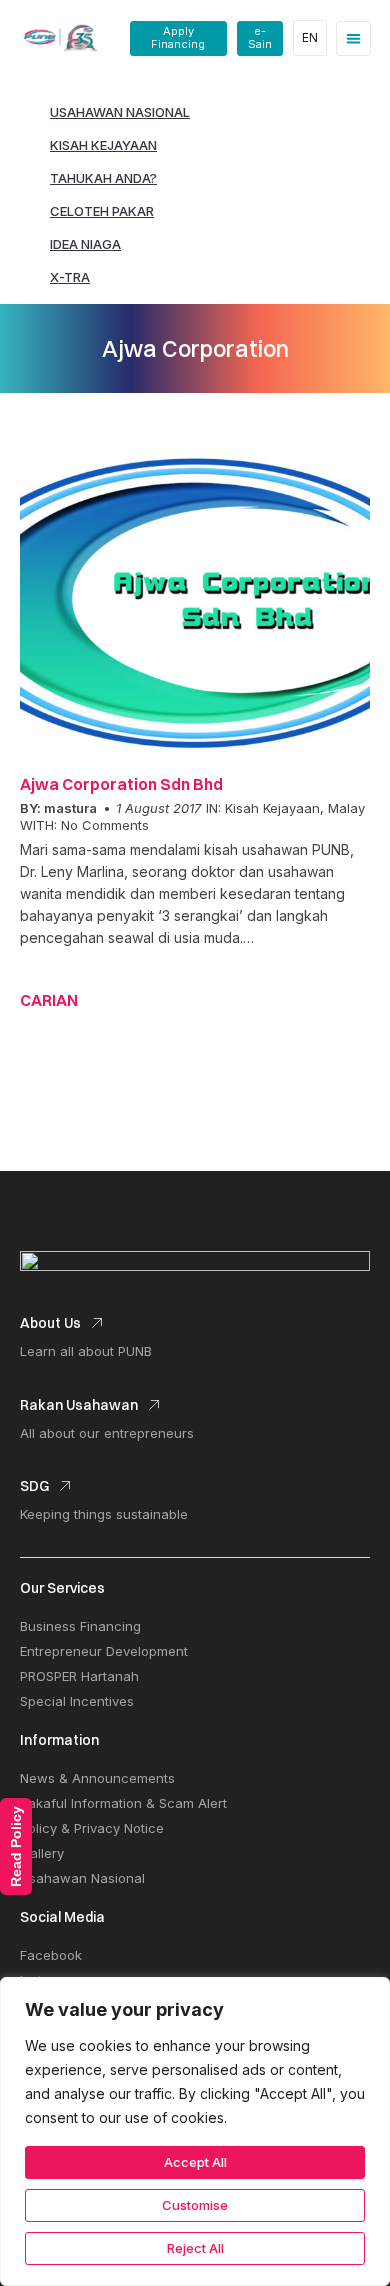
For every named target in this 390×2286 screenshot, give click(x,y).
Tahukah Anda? (103, 178)
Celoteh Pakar (102, 211)
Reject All (195, 2248)
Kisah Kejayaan (103, 145)
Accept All (195, 2162)
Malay (346, 808)
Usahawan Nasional (120, 112)
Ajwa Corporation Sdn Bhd (121, 784)
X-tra (70, 277)
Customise (195, 2205)
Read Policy (16, 1846)
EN (310, 37)
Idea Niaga (85, 244)
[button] (353, 38)
